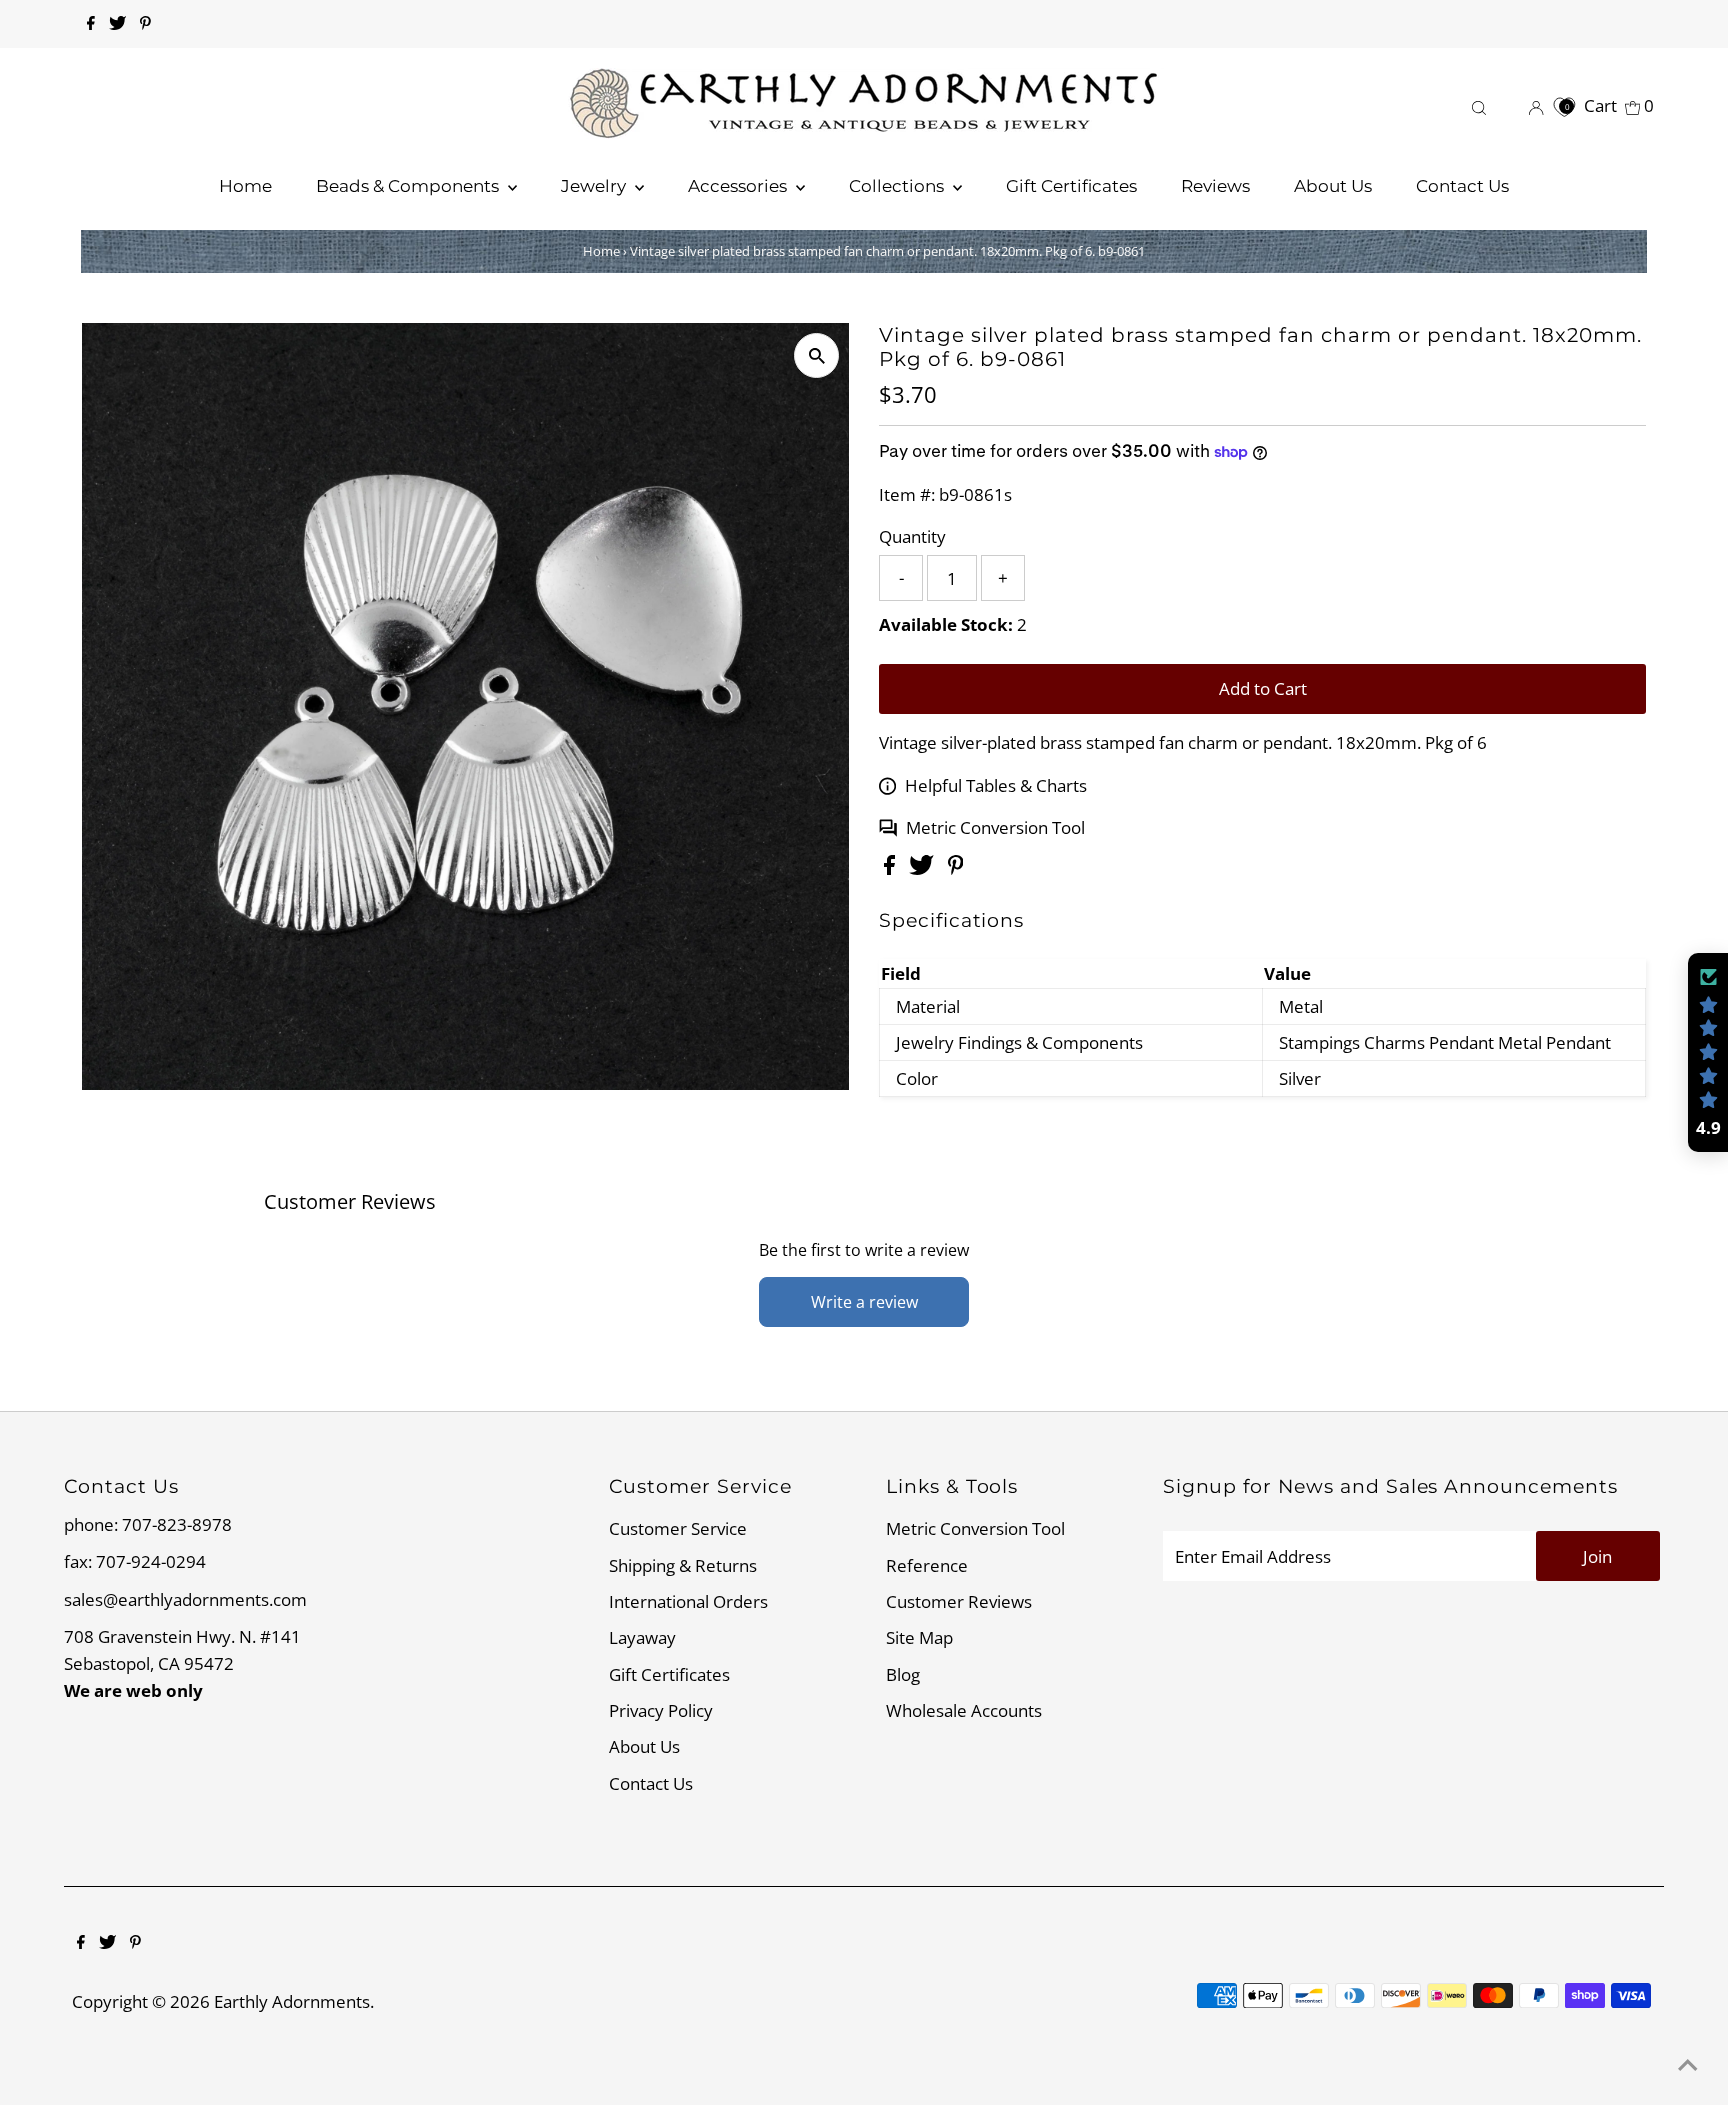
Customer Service (678, 1528)
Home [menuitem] (245, 186)
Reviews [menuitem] (1215, 186)
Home (601, 251)
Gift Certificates (669, 1674)
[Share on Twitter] (923, 868)
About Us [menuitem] (1333, 186)
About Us (644, 1746)
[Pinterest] (145, 24)
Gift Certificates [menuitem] (1071, 186)
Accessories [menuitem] (739, 186)
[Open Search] (1479, 105)
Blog (903, 1674)
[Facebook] (91, 24)
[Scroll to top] (1688, 2065)
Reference (927, 1565)
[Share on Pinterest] (956, 868)
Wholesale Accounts (964, 1710)
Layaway (642, 1637)
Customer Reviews (959, 1601)
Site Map (919, 1637)
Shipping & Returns (683, 1565)
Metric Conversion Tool (995, 827)
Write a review (864, 1302)
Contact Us (651, 1783)
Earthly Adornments (292, 2001)
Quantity (912, 536)
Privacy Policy (661, 1710)
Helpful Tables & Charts (996, 785)
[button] (1708, 1053)
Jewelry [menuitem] (595, 186)
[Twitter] (117, 24)
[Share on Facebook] (891, 868)
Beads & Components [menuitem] (409, 186)
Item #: (907, 494)
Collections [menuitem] (898, 186)
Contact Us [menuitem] (1462, 186)
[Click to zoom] (816, 355)
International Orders (688, 1601)
